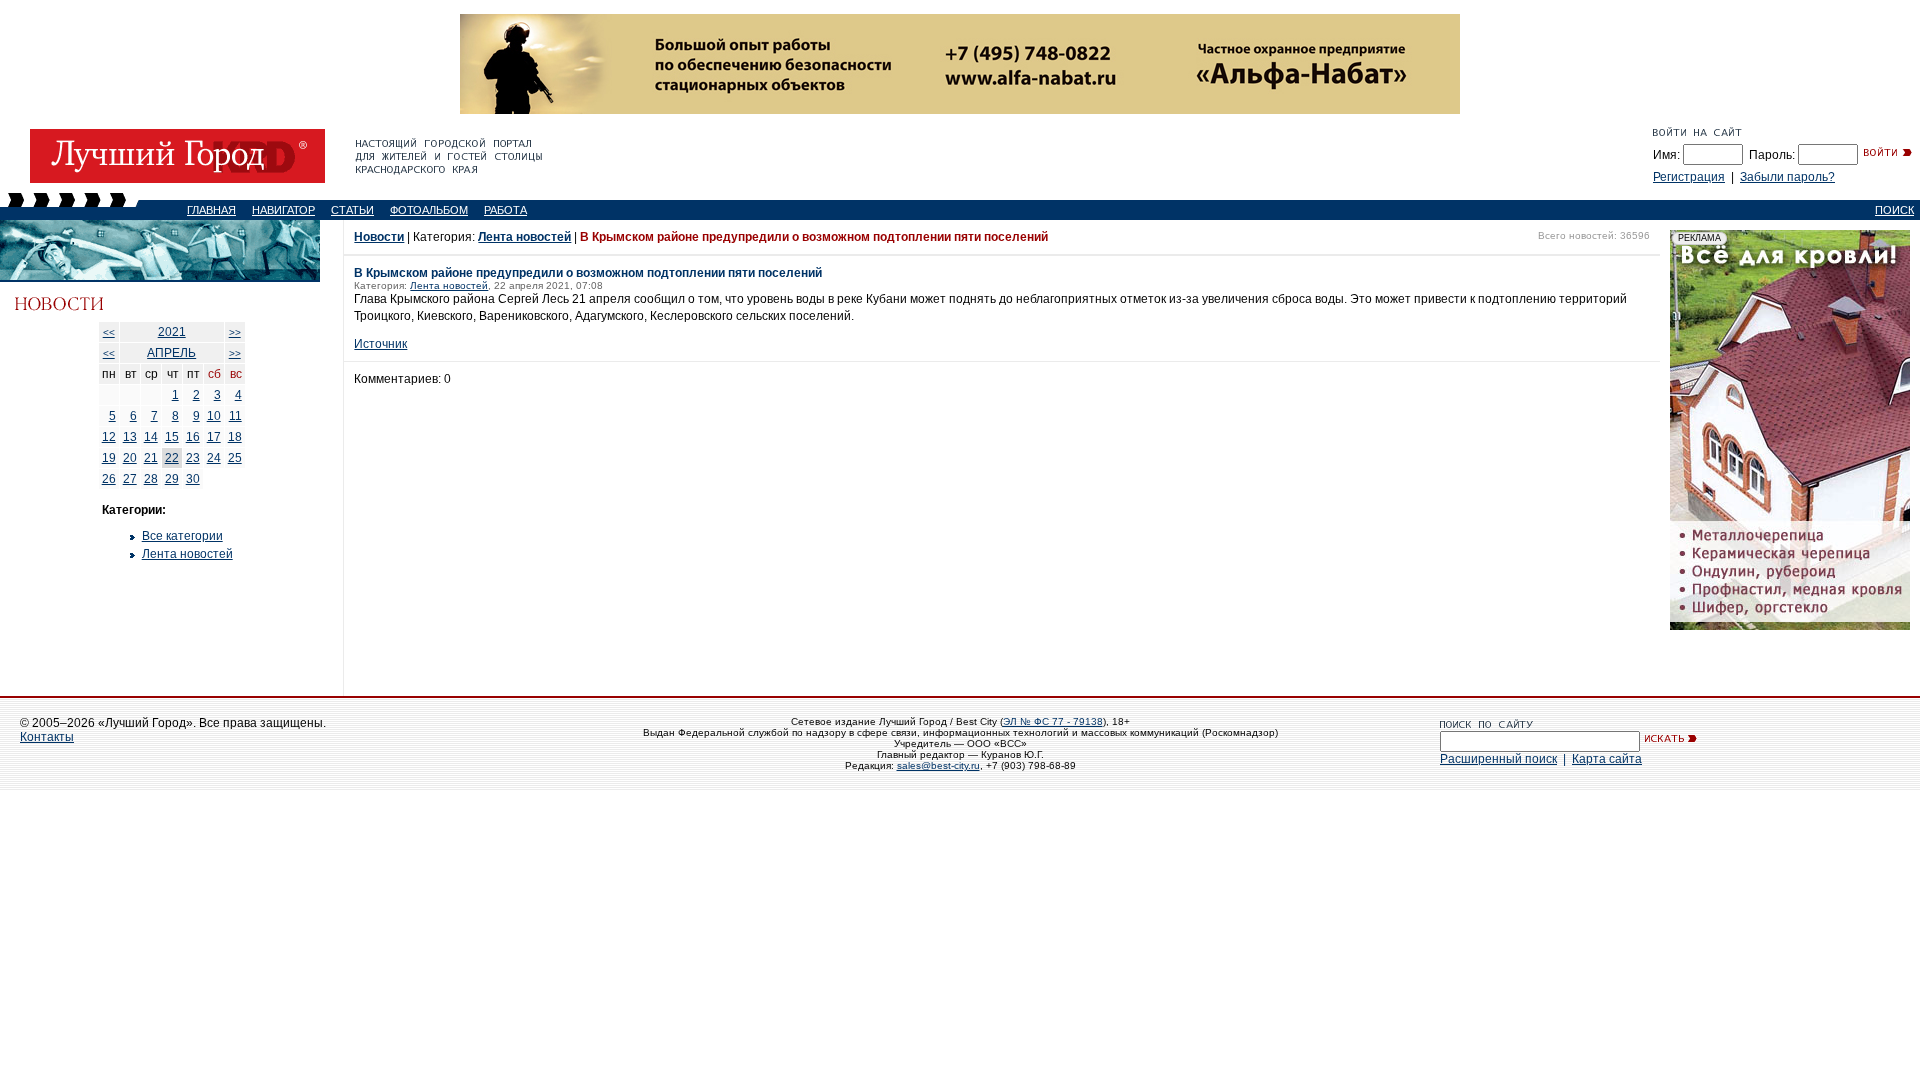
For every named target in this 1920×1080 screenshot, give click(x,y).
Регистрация (1689, 177)
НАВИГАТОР (283, 210)
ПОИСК (1894, 210)
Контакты (47, 737)
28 (151, 479)
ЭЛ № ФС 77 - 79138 (1053, 721)
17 (214, 437)
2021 (172, 332)
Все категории (182, 536)
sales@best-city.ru (938, 765)
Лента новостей (187, 554)
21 (151, 458)
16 (193, 437)
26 (109, 479)
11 (235, 416)
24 (214, 458)
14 (151, 437)
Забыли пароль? (1787, 177)
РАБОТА (505, 210)
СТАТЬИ (352, 210)
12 (109, 437)
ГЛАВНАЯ (211, 210)
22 (172, 458)
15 (172, 437)
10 (214, 416)
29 (172, 479)
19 (109, 458)
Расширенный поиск (1498, 759)
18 (235, 437)
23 (193, 458)
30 (193, 479)
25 (235, 458)
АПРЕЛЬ (171, 353)
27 (130, 479)
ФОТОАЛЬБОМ (429, 210)
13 (130, 437)
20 (130, 458)
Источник (380, 344)
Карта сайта (1607, 759)
